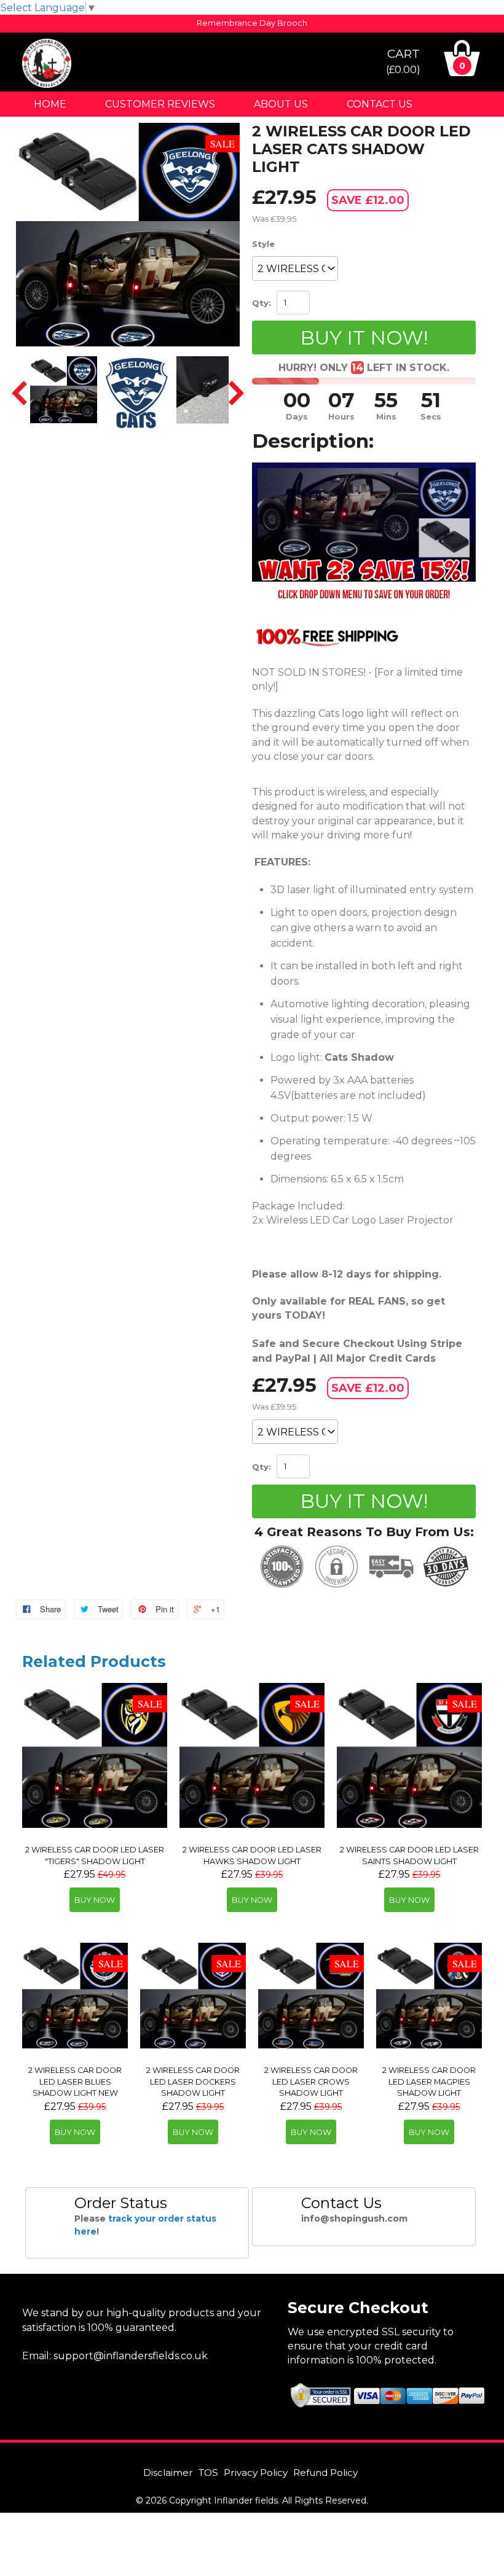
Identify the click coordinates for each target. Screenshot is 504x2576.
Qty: (262, 303)
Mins (386, 417)
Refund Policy (325, 2473)
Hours (341, 417)
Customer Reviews (160, 104)
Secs (431, 417)
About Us (281, 104)
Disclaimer (168, 2473)
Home (50, 104)
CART (403, 61)
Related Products (94, 1661)
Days (297, 417)
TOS (208, 2473)
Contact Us (380, 104)
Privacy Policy (256, 2473)
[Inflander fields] (47, 84)
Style (263, 244)
